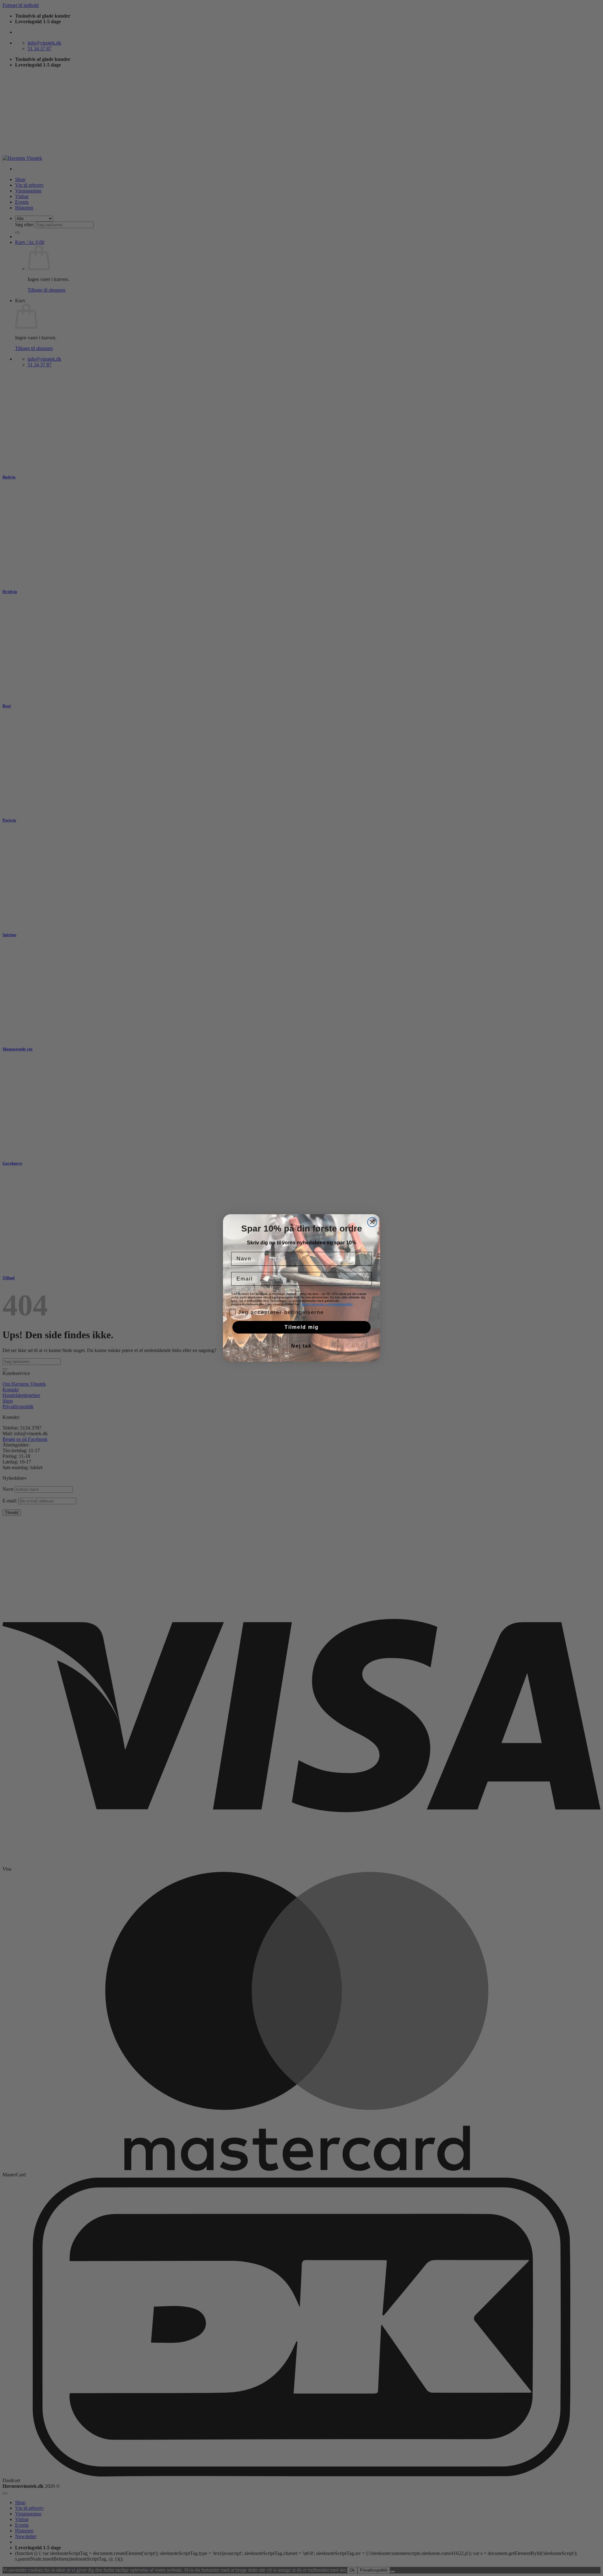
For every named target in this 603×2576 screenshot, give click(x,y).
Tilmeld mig (302, 1327)
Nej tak (301, 1346)
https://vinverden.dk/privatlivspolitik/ (327, 1304)
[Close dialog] (372, 1222)
